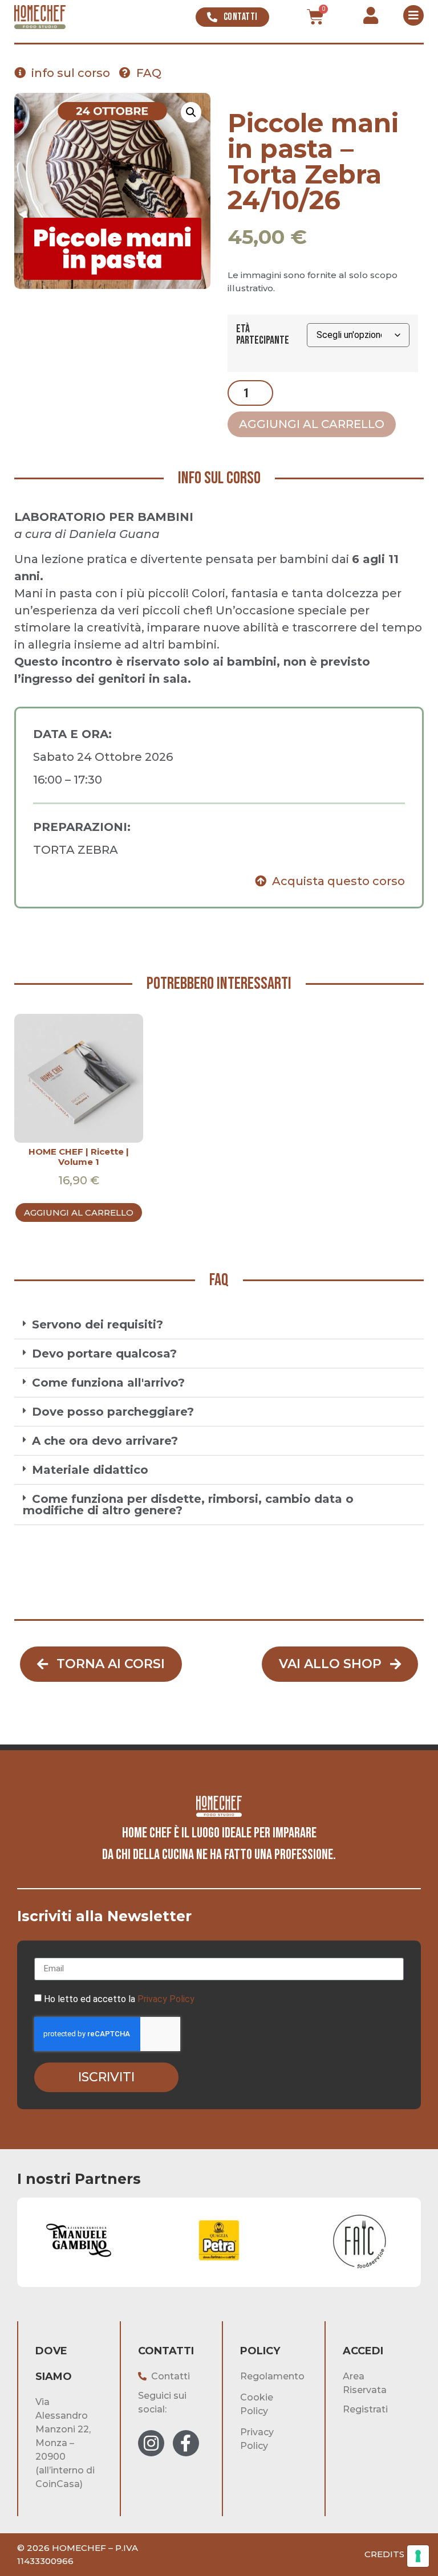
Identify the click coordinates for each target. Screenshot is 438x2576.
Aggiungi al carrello (312, 424)
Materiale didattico (90, 1470)
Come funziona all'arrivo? (108, 1383)
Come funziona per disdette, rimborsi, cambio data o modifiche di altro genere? (188, 1505)
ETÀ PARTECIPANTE (263, 335)
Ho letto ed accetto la (119, 1999)
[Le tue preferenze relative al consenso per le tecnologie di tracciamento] (418, 2556)
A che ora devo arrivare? (105, 1441)
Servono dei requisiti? (98, 1324)
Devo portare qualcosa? (104, 1354)
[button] (191, 112)
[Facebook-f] (186, 2443)
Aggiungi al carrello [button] (79, 1212)
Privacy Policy (166, 1999)
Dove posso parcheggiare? (113, 1412)
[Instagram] (151, 2443)
